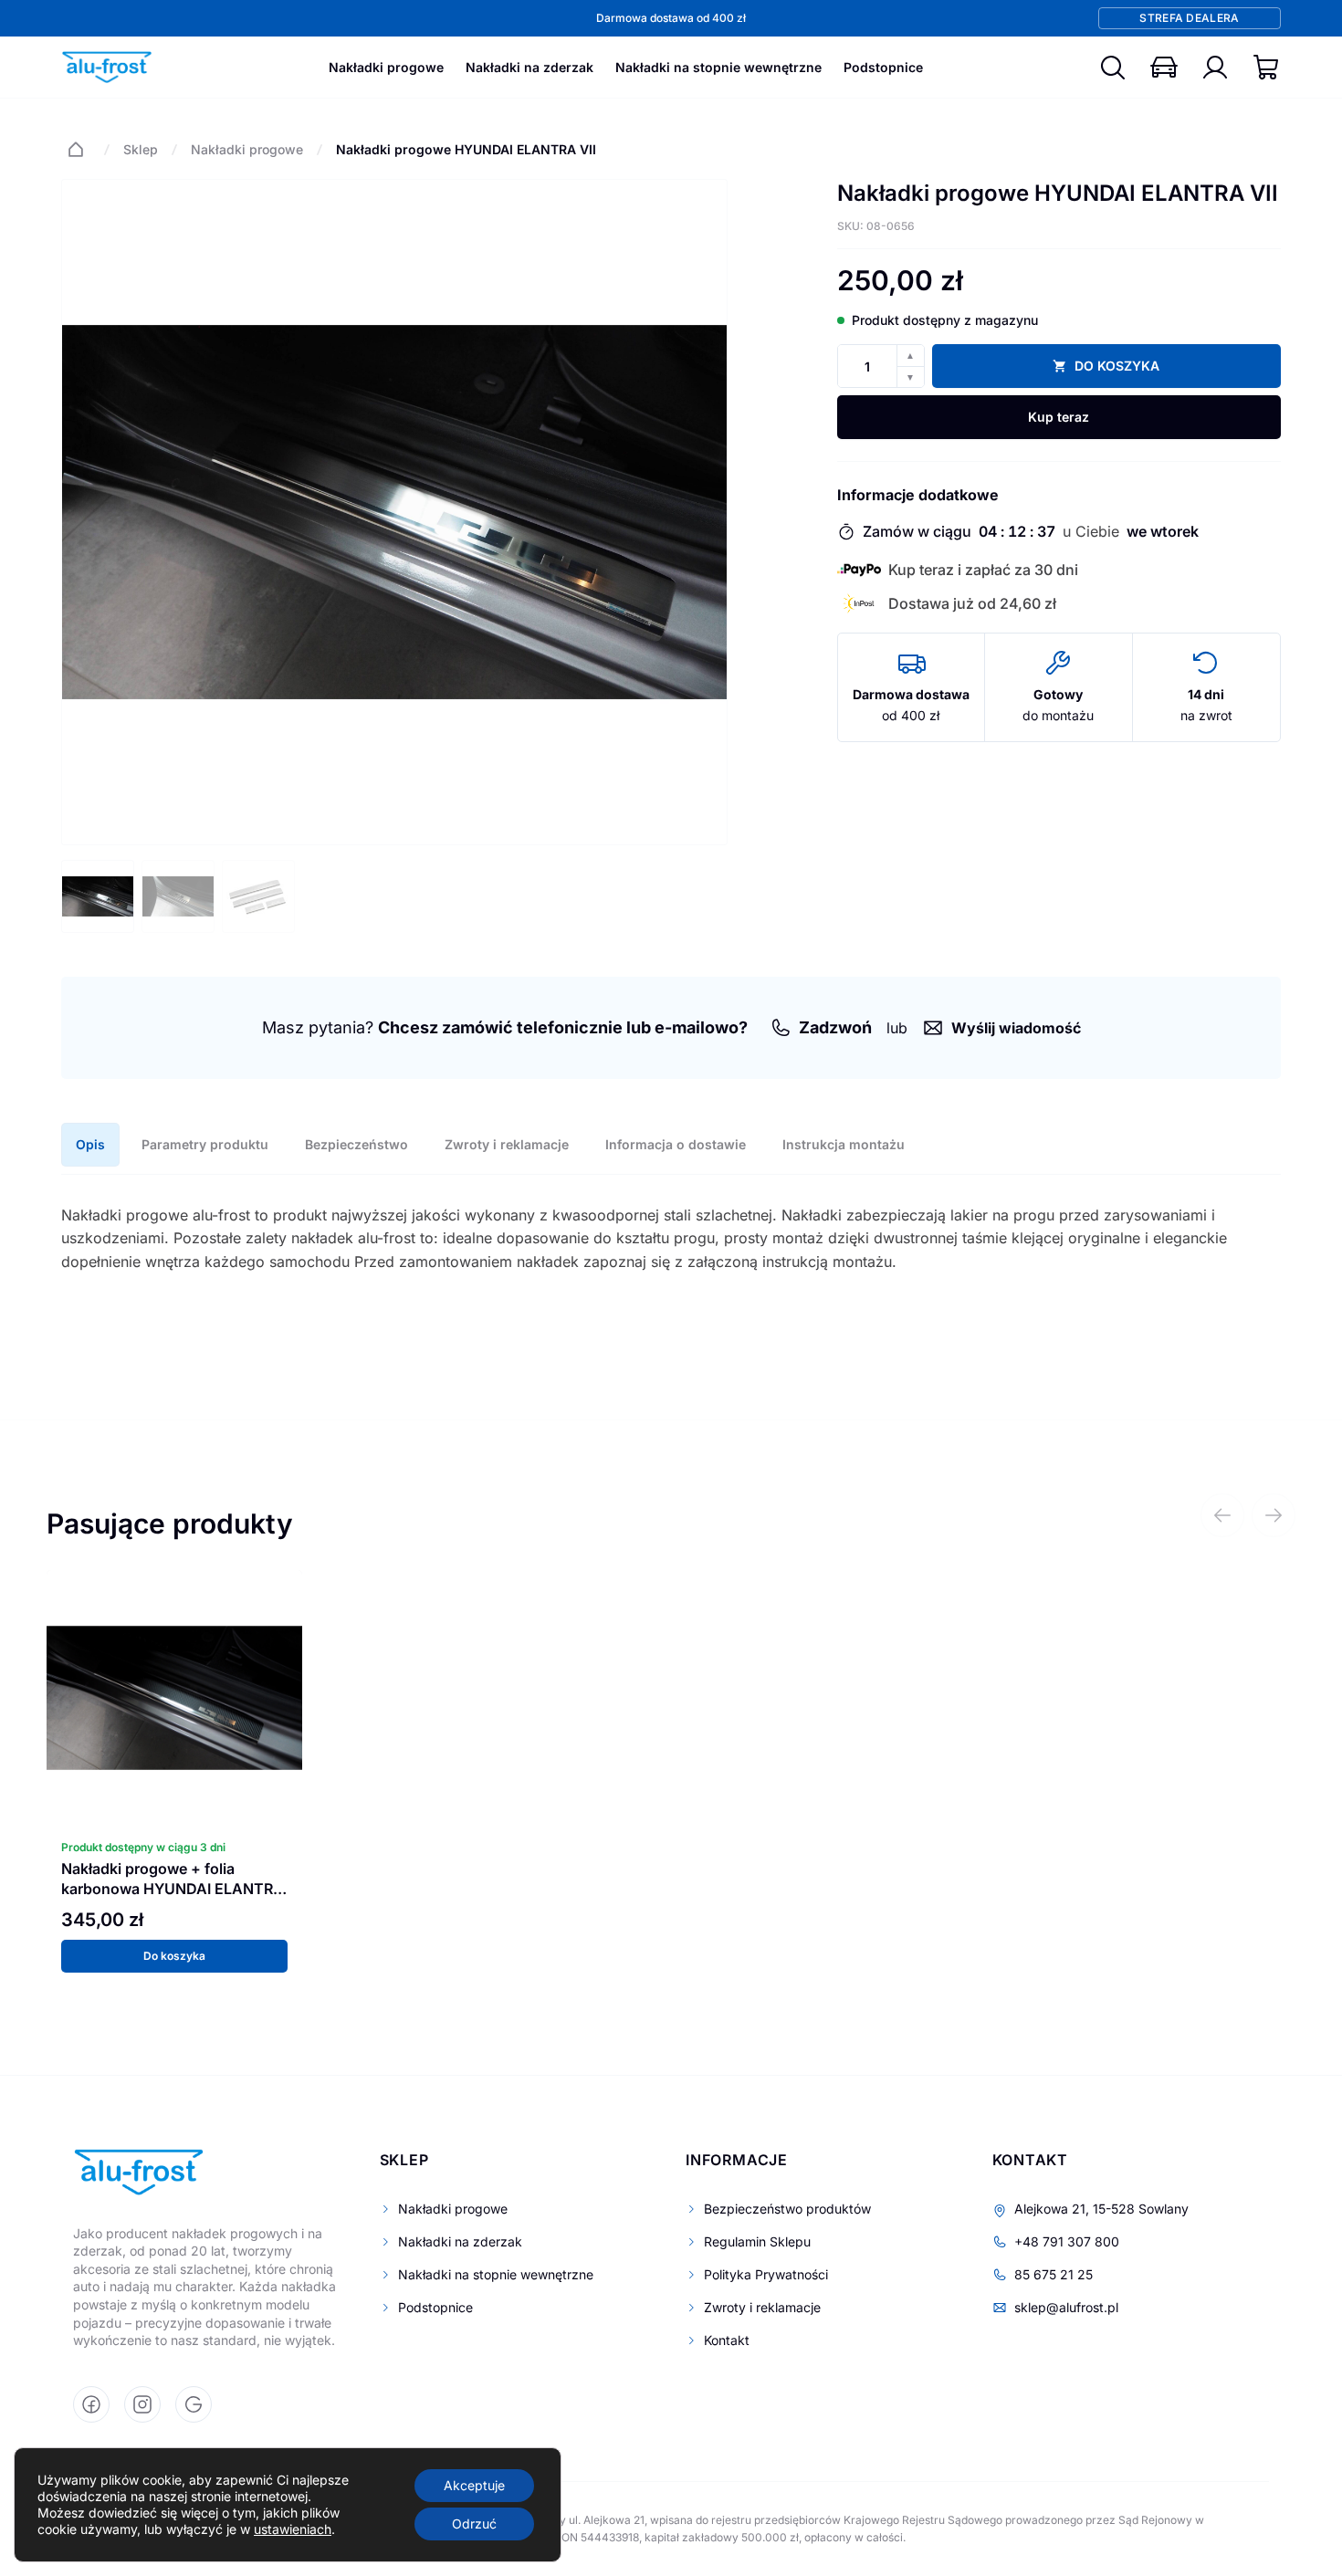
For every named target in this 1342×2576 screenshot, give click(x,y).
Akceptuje (474, 2485)
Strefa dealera (1189, 18)
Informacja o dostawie (676, 1144)
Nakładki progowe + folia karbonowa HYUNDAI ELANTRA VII (173, 1889)
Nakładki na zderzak (529, 67)
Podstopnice (883, 67)
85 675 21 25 (1054, 2274)
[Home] (76, 150)
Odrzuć (474, 2524)
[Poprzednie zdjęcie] (89, 512)
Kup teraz (1059, 417)
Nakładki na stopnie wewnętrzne (718, 67)
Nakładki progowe (386, 67)
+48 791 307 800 (1067, 2241)
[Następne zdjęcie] (699, 512)
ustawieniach (293, 2529)
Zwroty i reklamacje (507, 1144)
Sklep (141, 149)
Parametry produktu (205, 1144)
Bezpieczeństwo (356, 1144)
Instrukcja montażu (844, 1144)
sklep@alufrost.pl (1066, 2307)
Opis (90, 1144)
